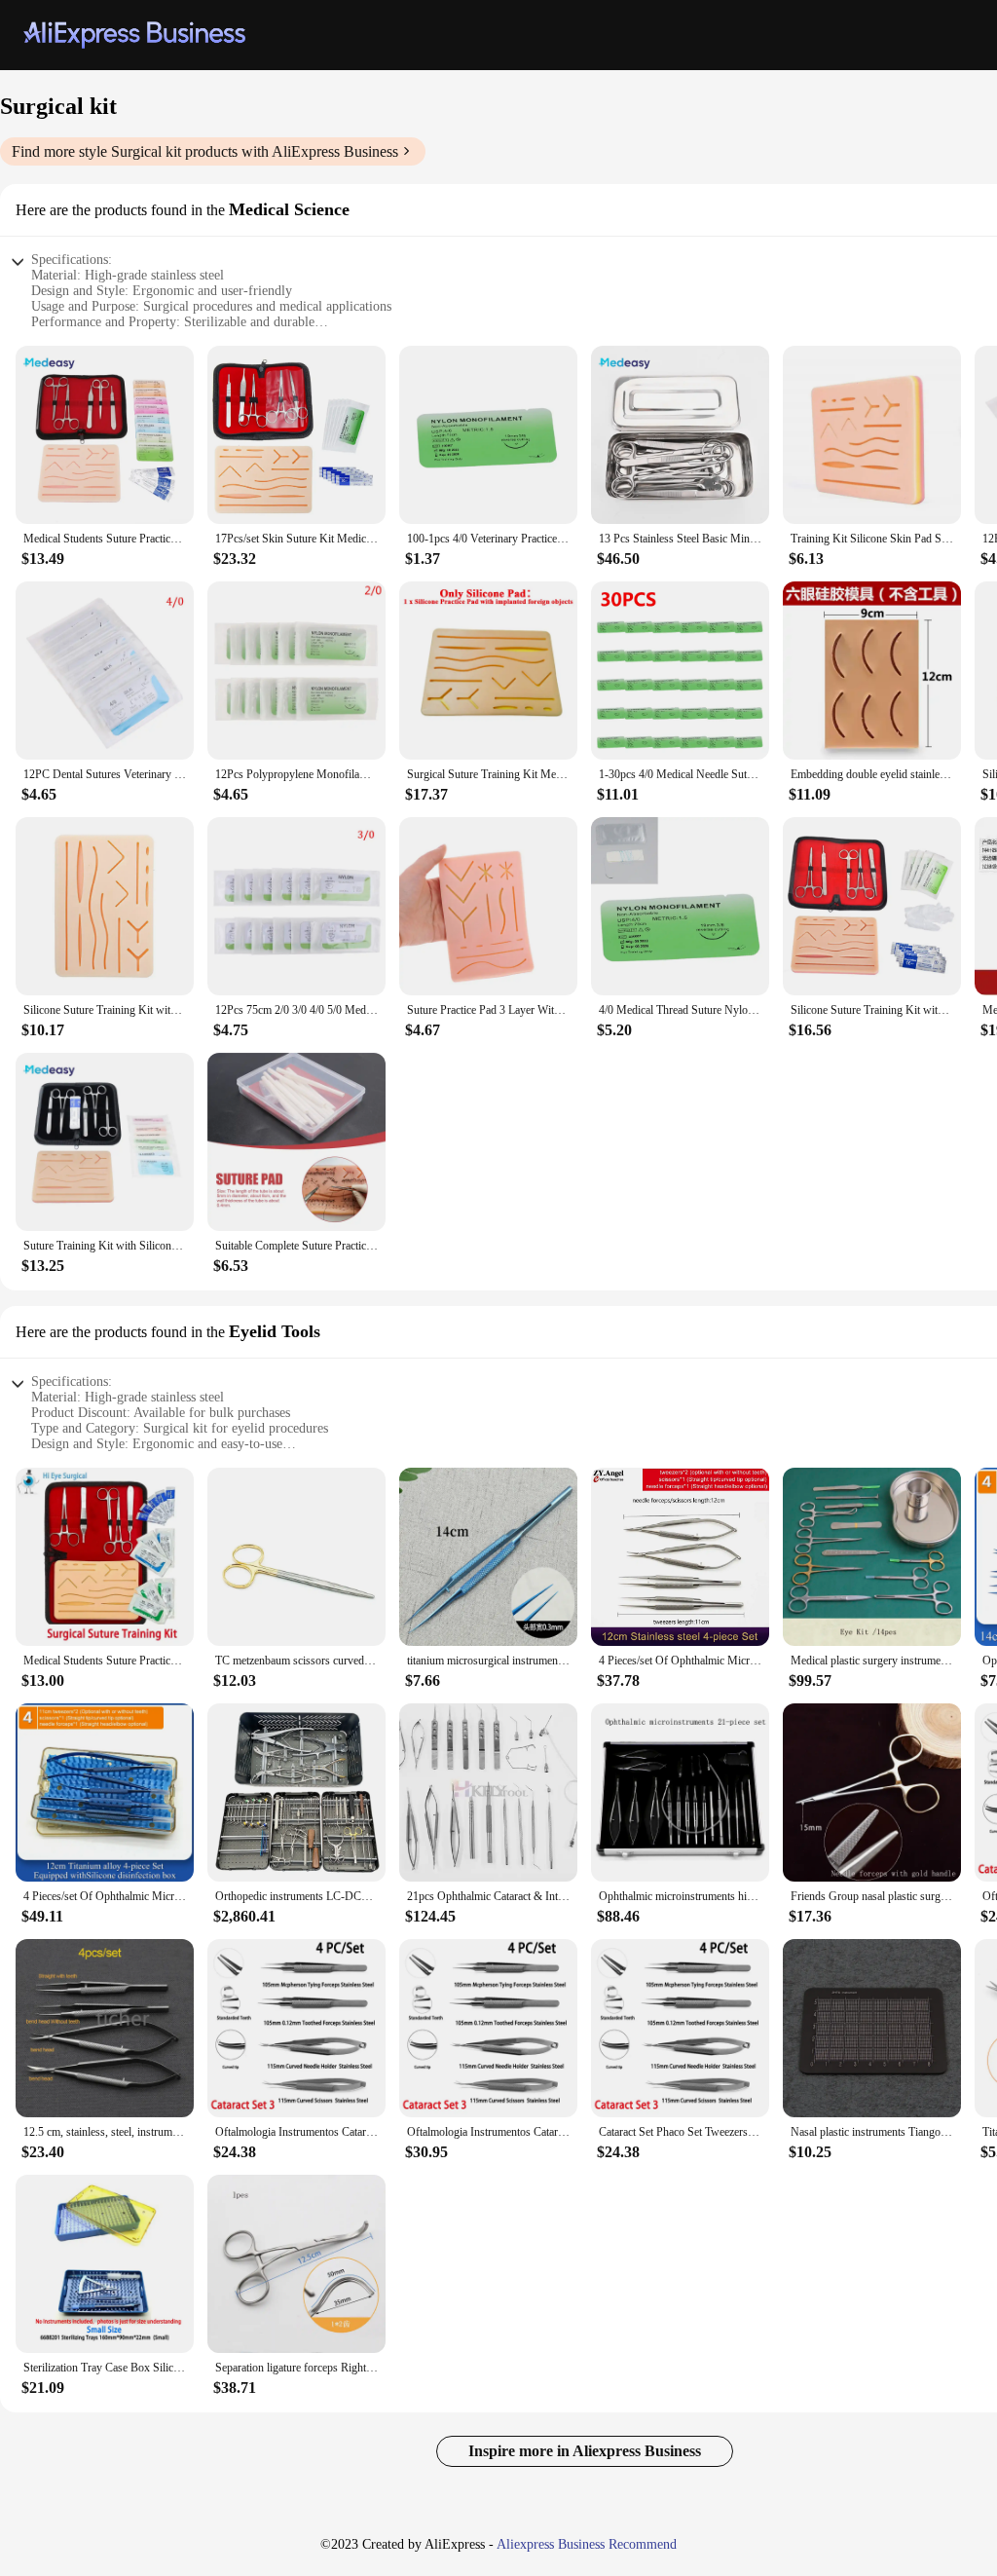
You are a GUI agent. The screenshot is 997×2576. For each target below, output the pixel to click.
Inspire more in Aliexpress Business (585, 2451)
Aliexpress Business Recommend (587, 2544)
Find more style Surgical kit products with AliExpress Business (205, 151)
